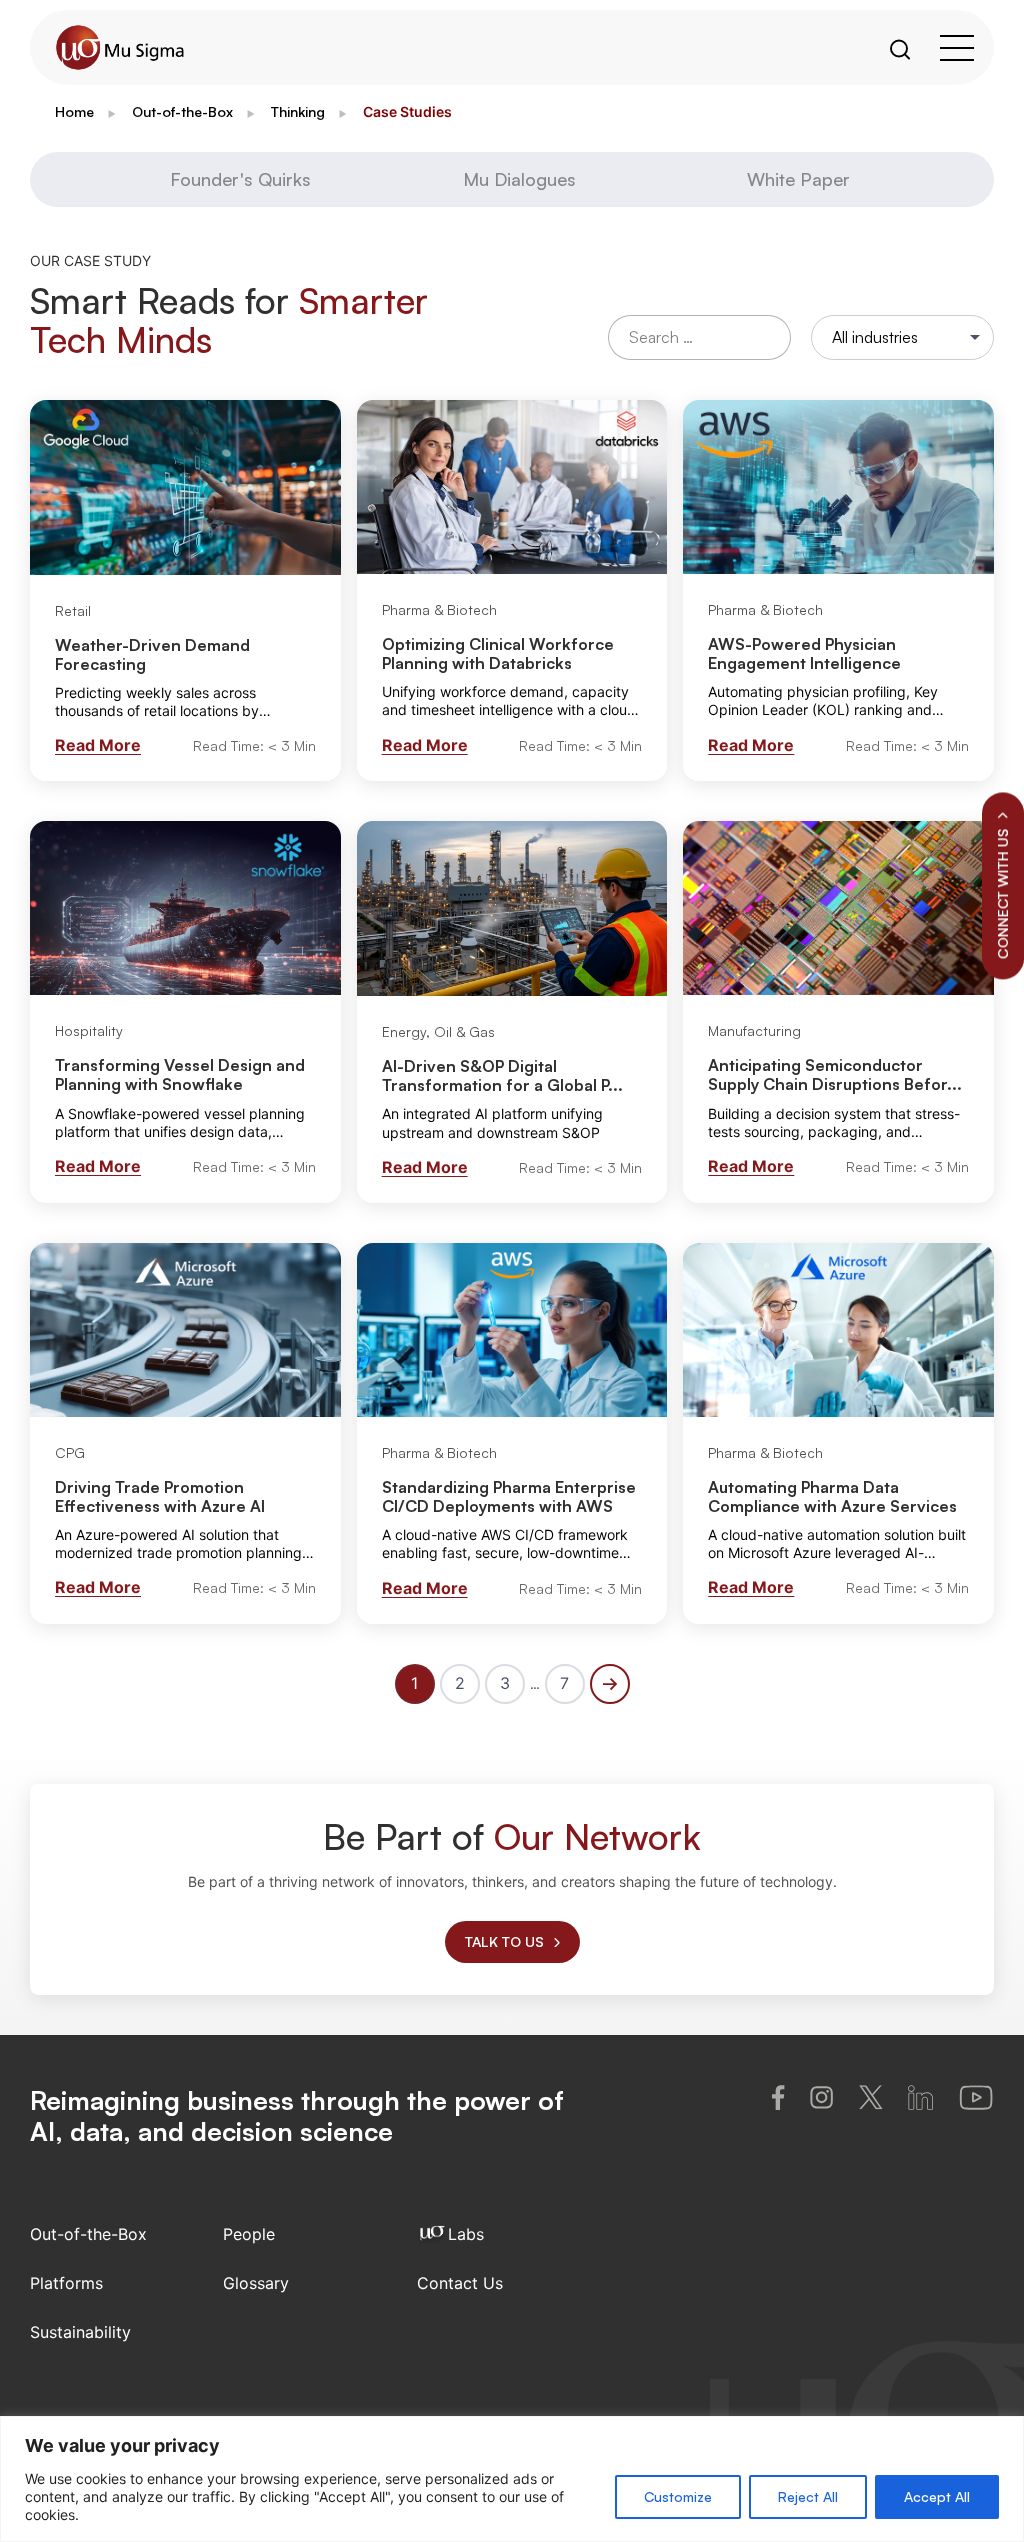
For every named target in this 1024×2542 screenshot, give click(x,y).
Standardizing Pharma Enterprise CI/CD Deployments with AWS (509, 1496)
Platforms (66, 2283)
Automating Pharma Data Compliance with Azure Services (832, 1496)
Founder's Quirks (240, 179)
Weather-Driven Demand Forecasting (152, 654)
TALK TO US (504, 1941)
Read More (98, 745)
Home (74, 111)
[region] (512, 2479)
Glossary (256, 2283)
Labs (466, 2234)
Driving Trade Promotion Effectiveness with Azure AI (160, 1496)
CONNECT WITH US (1002, 893)
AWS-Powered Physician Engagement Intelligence (804, 653)
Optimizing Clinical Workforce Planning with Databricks (498, 653)
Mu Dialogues (519, 179)
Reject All (808, 2496)
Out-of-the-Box (182, 111)
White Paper (798, 179)
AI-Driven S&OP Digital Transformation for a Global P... (502, 1075)
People (249, 2234)
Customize (678, 2496)
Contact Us (460, 2283)
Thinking (298, 111)
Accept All (937, 2496)
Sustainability (80, 2332)
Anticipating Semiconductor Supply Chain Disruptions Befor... (835, 1074)
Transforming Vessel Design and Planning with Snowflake (180, 1074)
